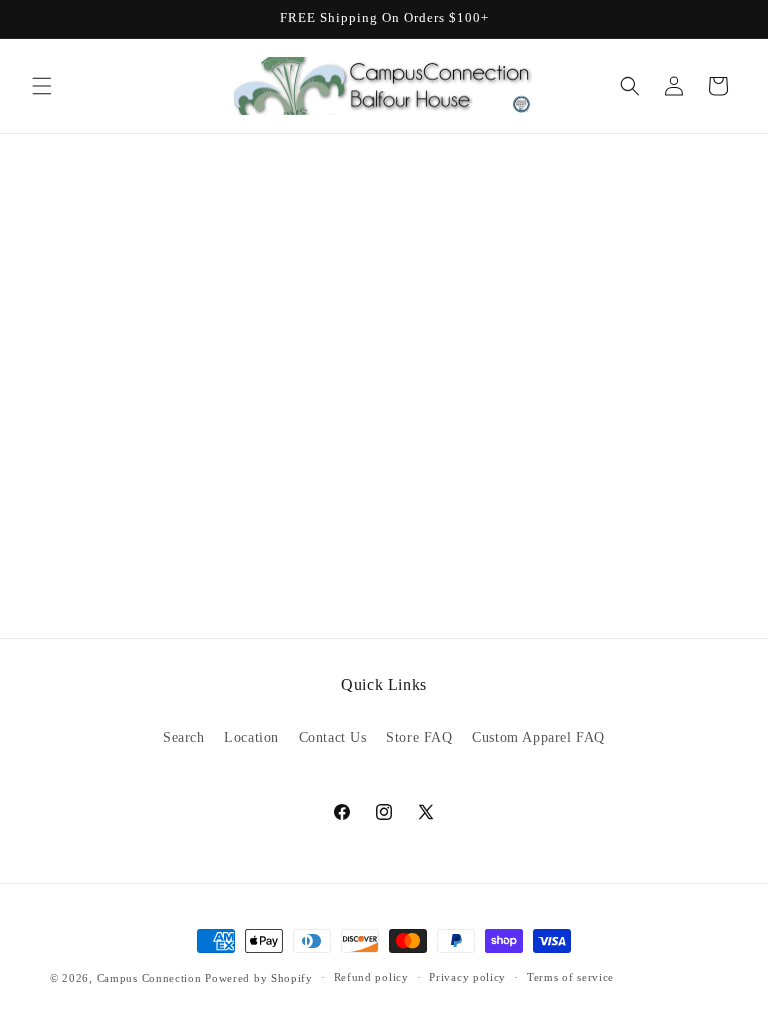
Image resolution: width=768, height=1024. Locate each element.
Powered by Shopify (259, 978)
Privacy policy (467, 977)
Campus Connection (149, 978)
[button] (42, 86)
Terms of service (570, 977)
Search (184, 737)
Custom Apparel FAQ (538, 737)
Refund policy (371, 977)
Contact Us (333, 737)
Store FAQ (419, 737)
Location (251, 737)
